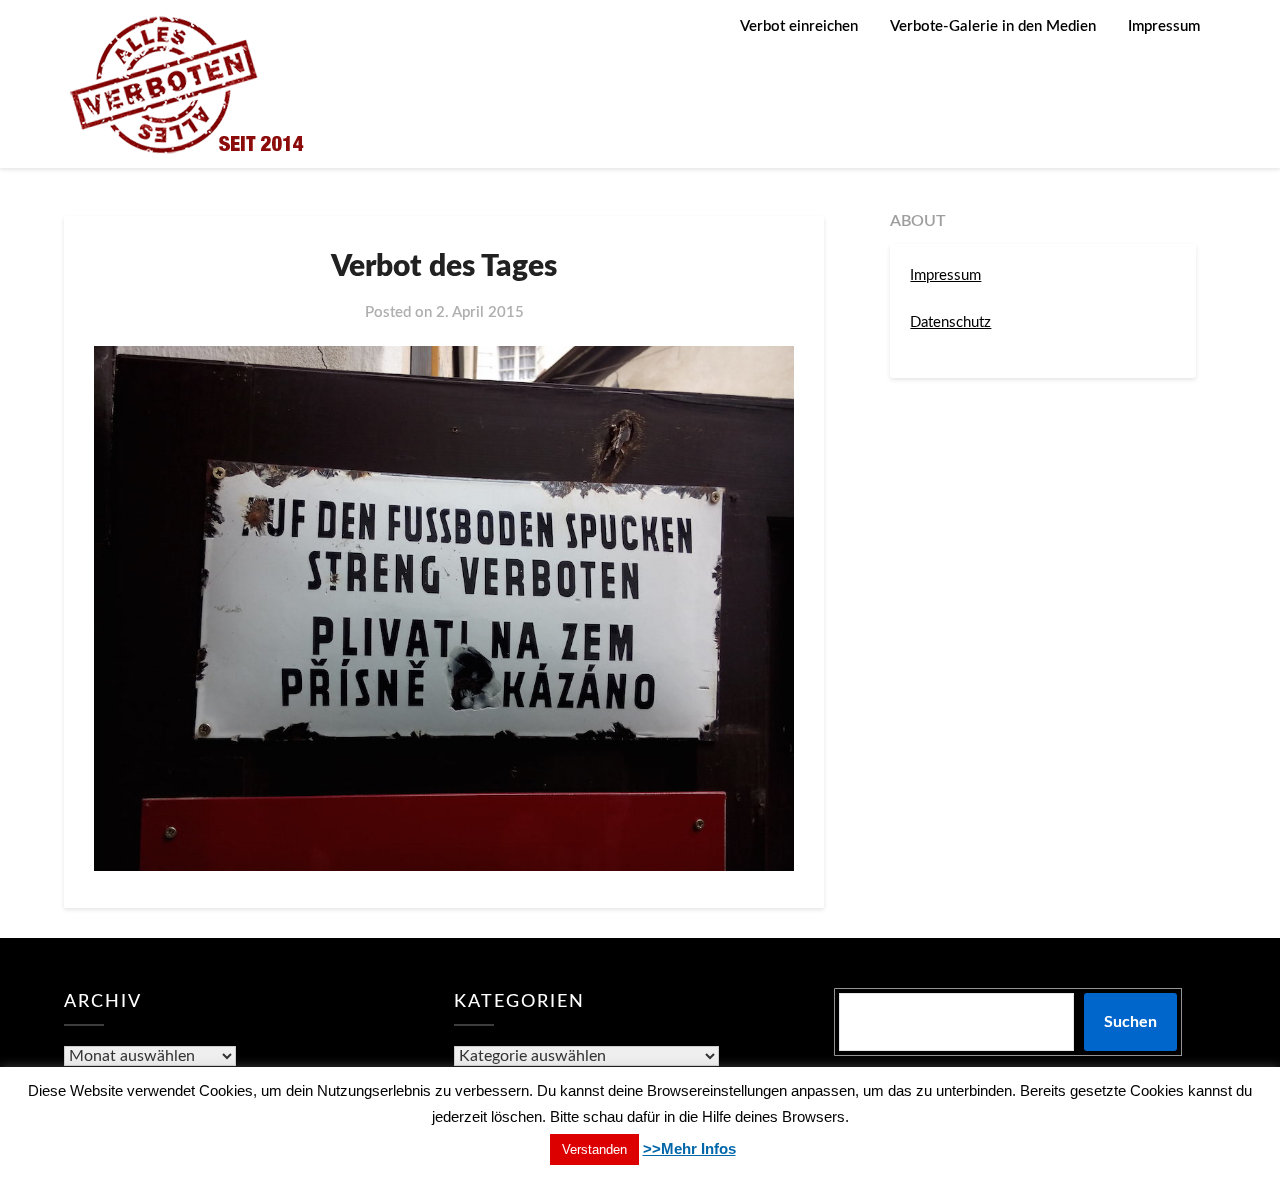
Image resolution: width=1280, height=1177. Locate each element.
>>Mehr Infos (689, 1148)
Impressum (1164, 26)
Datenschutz (950, 322)
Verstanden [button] (594, 1149)
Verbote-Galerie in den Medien (993, 26)
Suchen (1130, 1022)
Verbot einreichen (799, 26)
